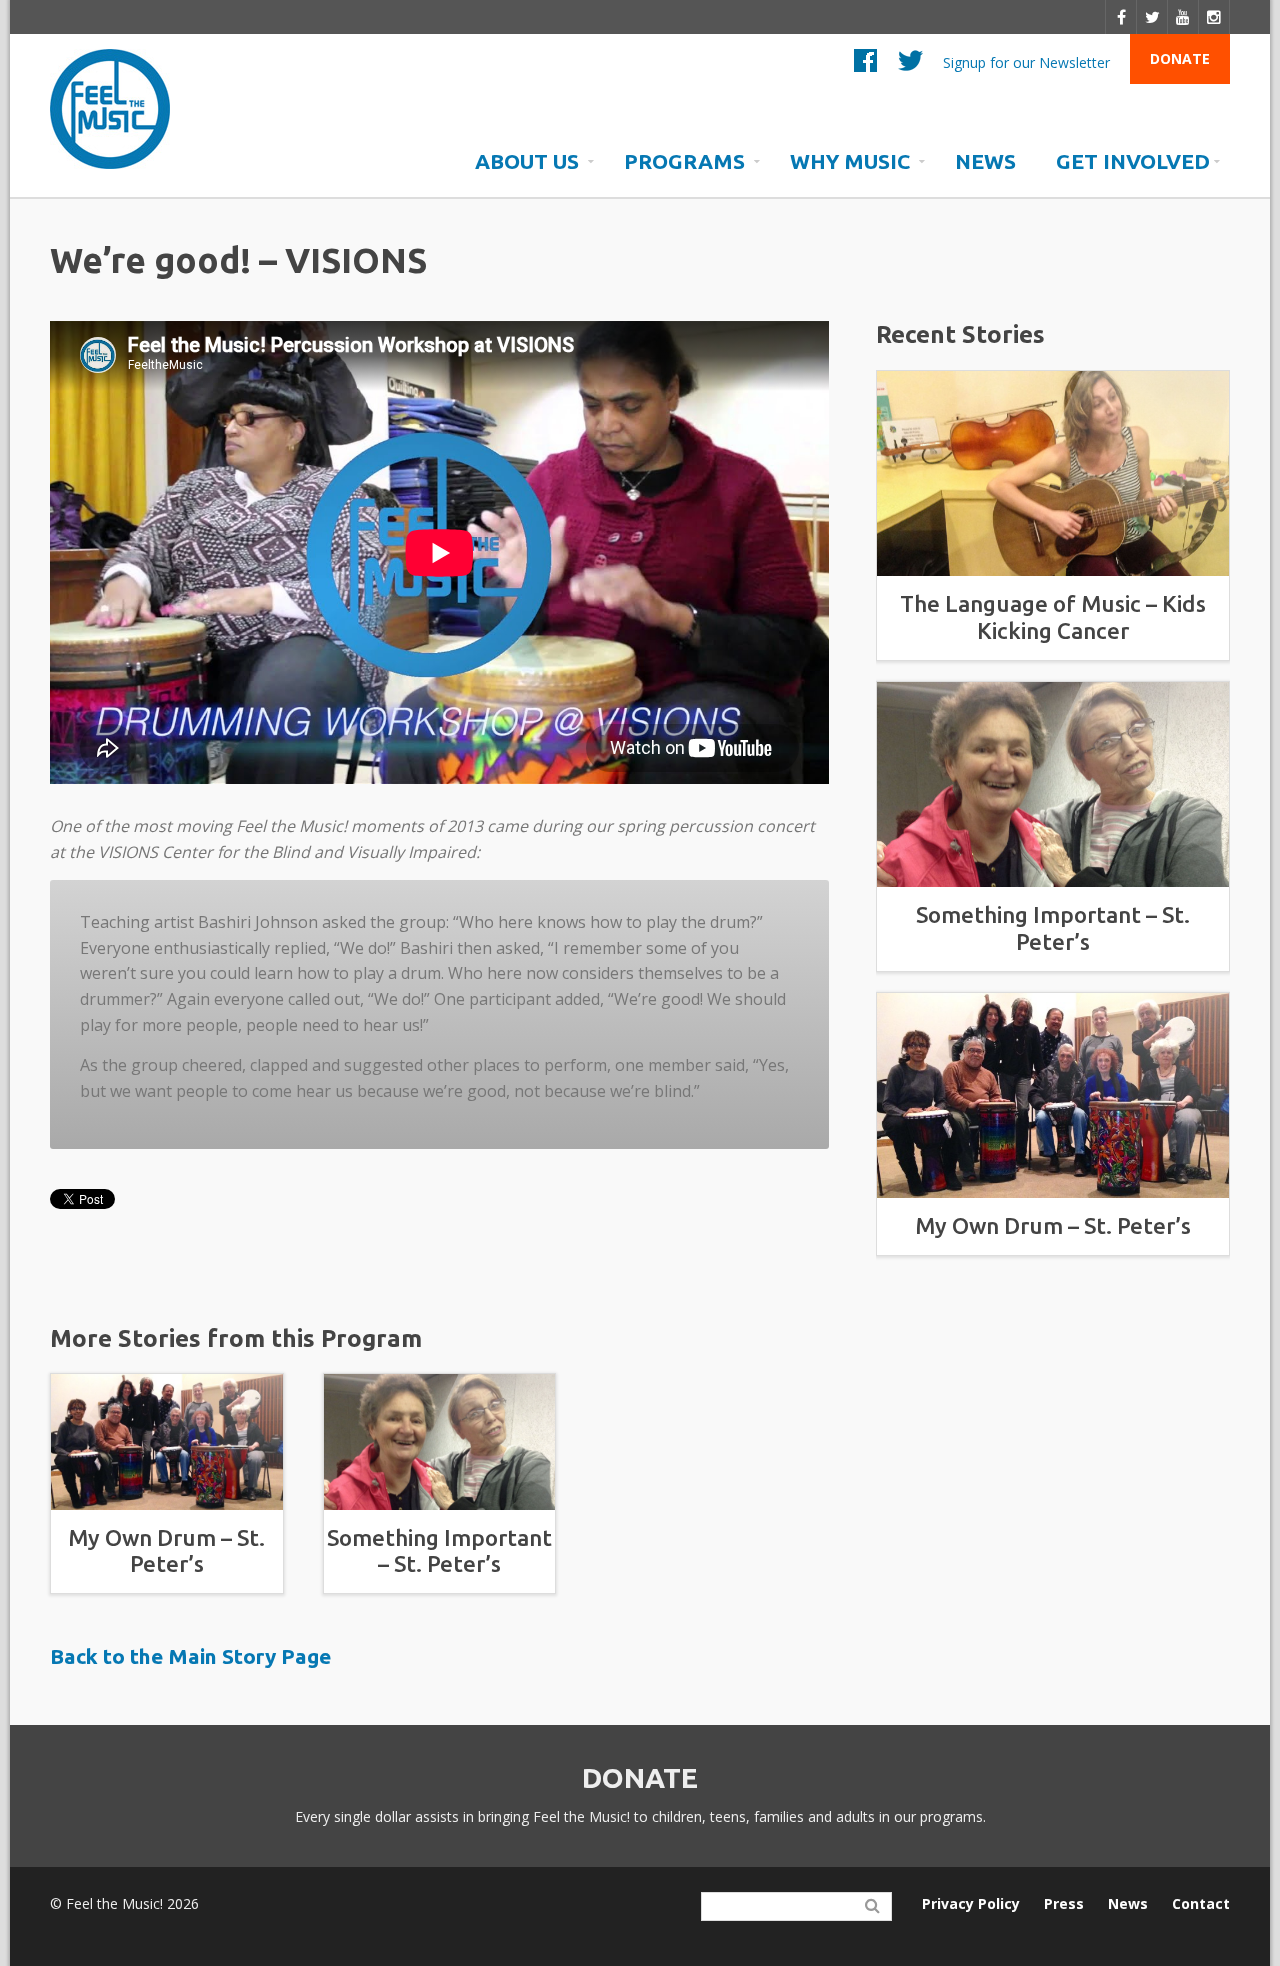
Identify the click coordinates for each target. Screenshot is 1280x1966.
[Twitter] (1152, 17)
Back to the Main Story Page (190, 1656)
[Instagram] (1214, 17)
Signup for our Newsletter (1026, 61)
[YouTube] (1183, 17)
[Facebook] (1121, 17)
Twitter (910, 65)
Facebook (865, 65)
